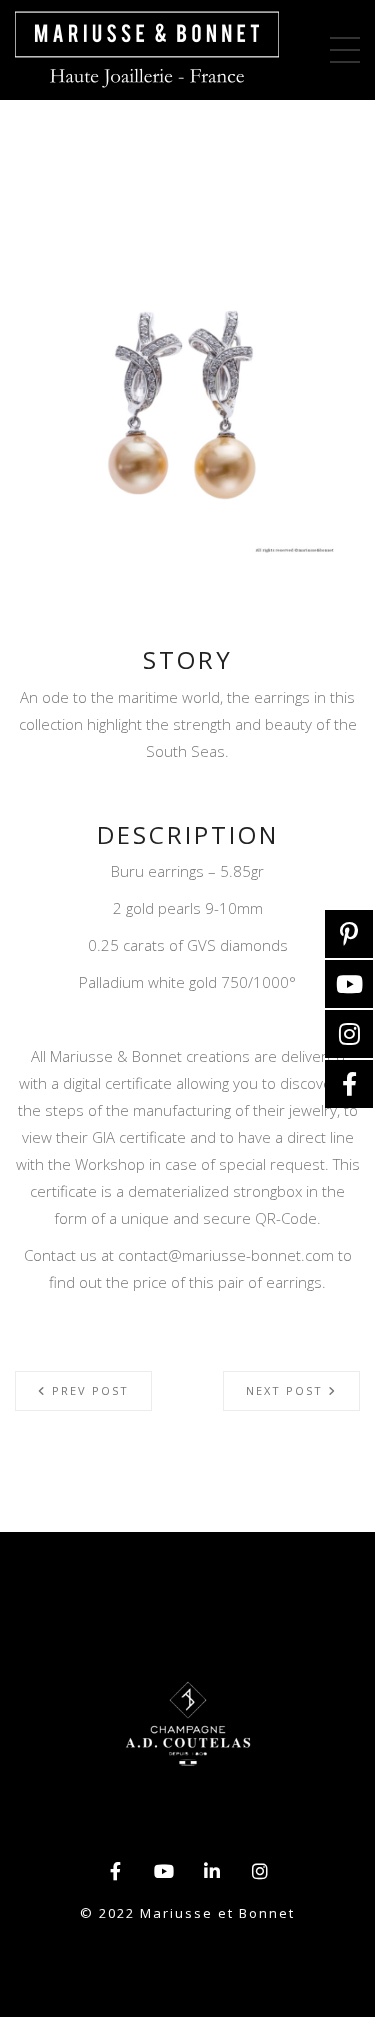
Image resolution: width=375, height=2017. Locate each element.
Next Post (287, 1390)
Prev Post (88, 1390)
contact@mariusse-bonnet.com (226, 1255)
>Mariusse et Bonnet (147, 50)
